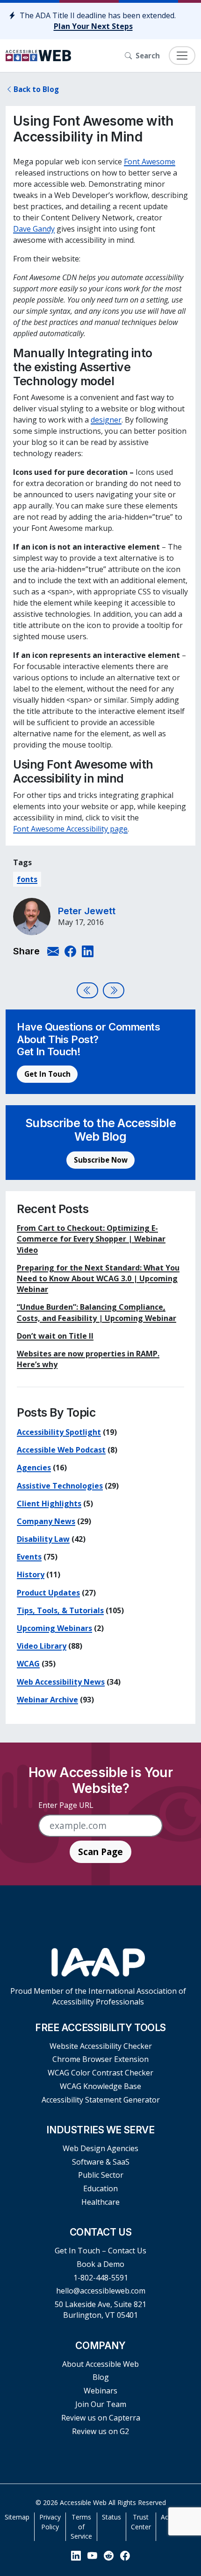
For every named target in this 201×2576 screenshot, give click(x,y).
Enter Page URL (66, 1805)
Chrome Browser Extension (100, 2059)
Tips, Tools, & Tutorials (60, 1610)
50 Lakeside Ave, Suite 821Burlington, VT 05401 (100, 2310)
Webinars (100, 2391)
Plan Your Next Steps (93, 26)
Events (29, 1557)
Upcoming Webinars (54, 1628)
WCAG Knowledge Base (100, 2086)
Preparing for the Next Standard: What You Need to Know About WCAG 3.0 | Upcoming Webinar (98, 1278)
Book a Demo (100, 2264)
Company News (46, 1521)
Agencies (34, 1468)
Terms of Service (81, 2527)
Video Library (42, 1646)
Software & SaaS (101, 2162)
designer (106, 420)
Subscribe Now (101, 1160)
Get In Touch (47, 1074)
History (31, 1574)
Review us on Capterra (101, 2418)
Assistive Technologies (60, 1486)
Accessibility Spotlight (59, 1432)
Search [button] (148, 56)
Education (100, 2188)
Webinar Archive (47, 1700)
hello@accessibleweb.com (101, 2291)
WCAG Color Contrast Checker (100, 2073)
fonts (27, 879)
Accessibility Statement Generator (101, 2100)
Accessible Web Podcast (61, 1450)
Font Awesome (150, 162)
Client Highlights (49, 1503)
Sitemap (17, 2517)
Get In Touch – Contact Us (100, 2251)
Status (111, 2517)
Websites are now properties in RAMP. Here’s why (88, 1359)
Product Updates (48, 1593)
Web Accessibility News (61, 1682)
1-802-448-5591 (101, 2278)
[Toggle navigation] (182, 56)
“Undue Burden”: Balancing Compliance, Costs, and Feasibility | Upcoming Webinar (97, 1312)
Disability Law (43, 1539)
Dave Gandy (34, 229)
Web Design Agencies (100, 2148)
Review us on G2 (100, 2431)
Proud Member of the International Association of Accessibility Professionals (98, 1996)
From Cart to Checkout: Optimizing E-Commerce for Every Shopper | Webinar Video (91, 1239)
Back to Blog (36, 89)
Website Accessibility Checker (101, 2046)
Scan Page (100, 1852)
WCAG (28, 1664)
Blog (101, 2377)
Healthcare (100, 2202)
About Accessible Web (100, 2364)
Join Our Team (101, 2404)
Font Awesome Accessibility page (70, 829)
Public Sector (101, 2175)
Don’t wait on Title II (55, 1336)
